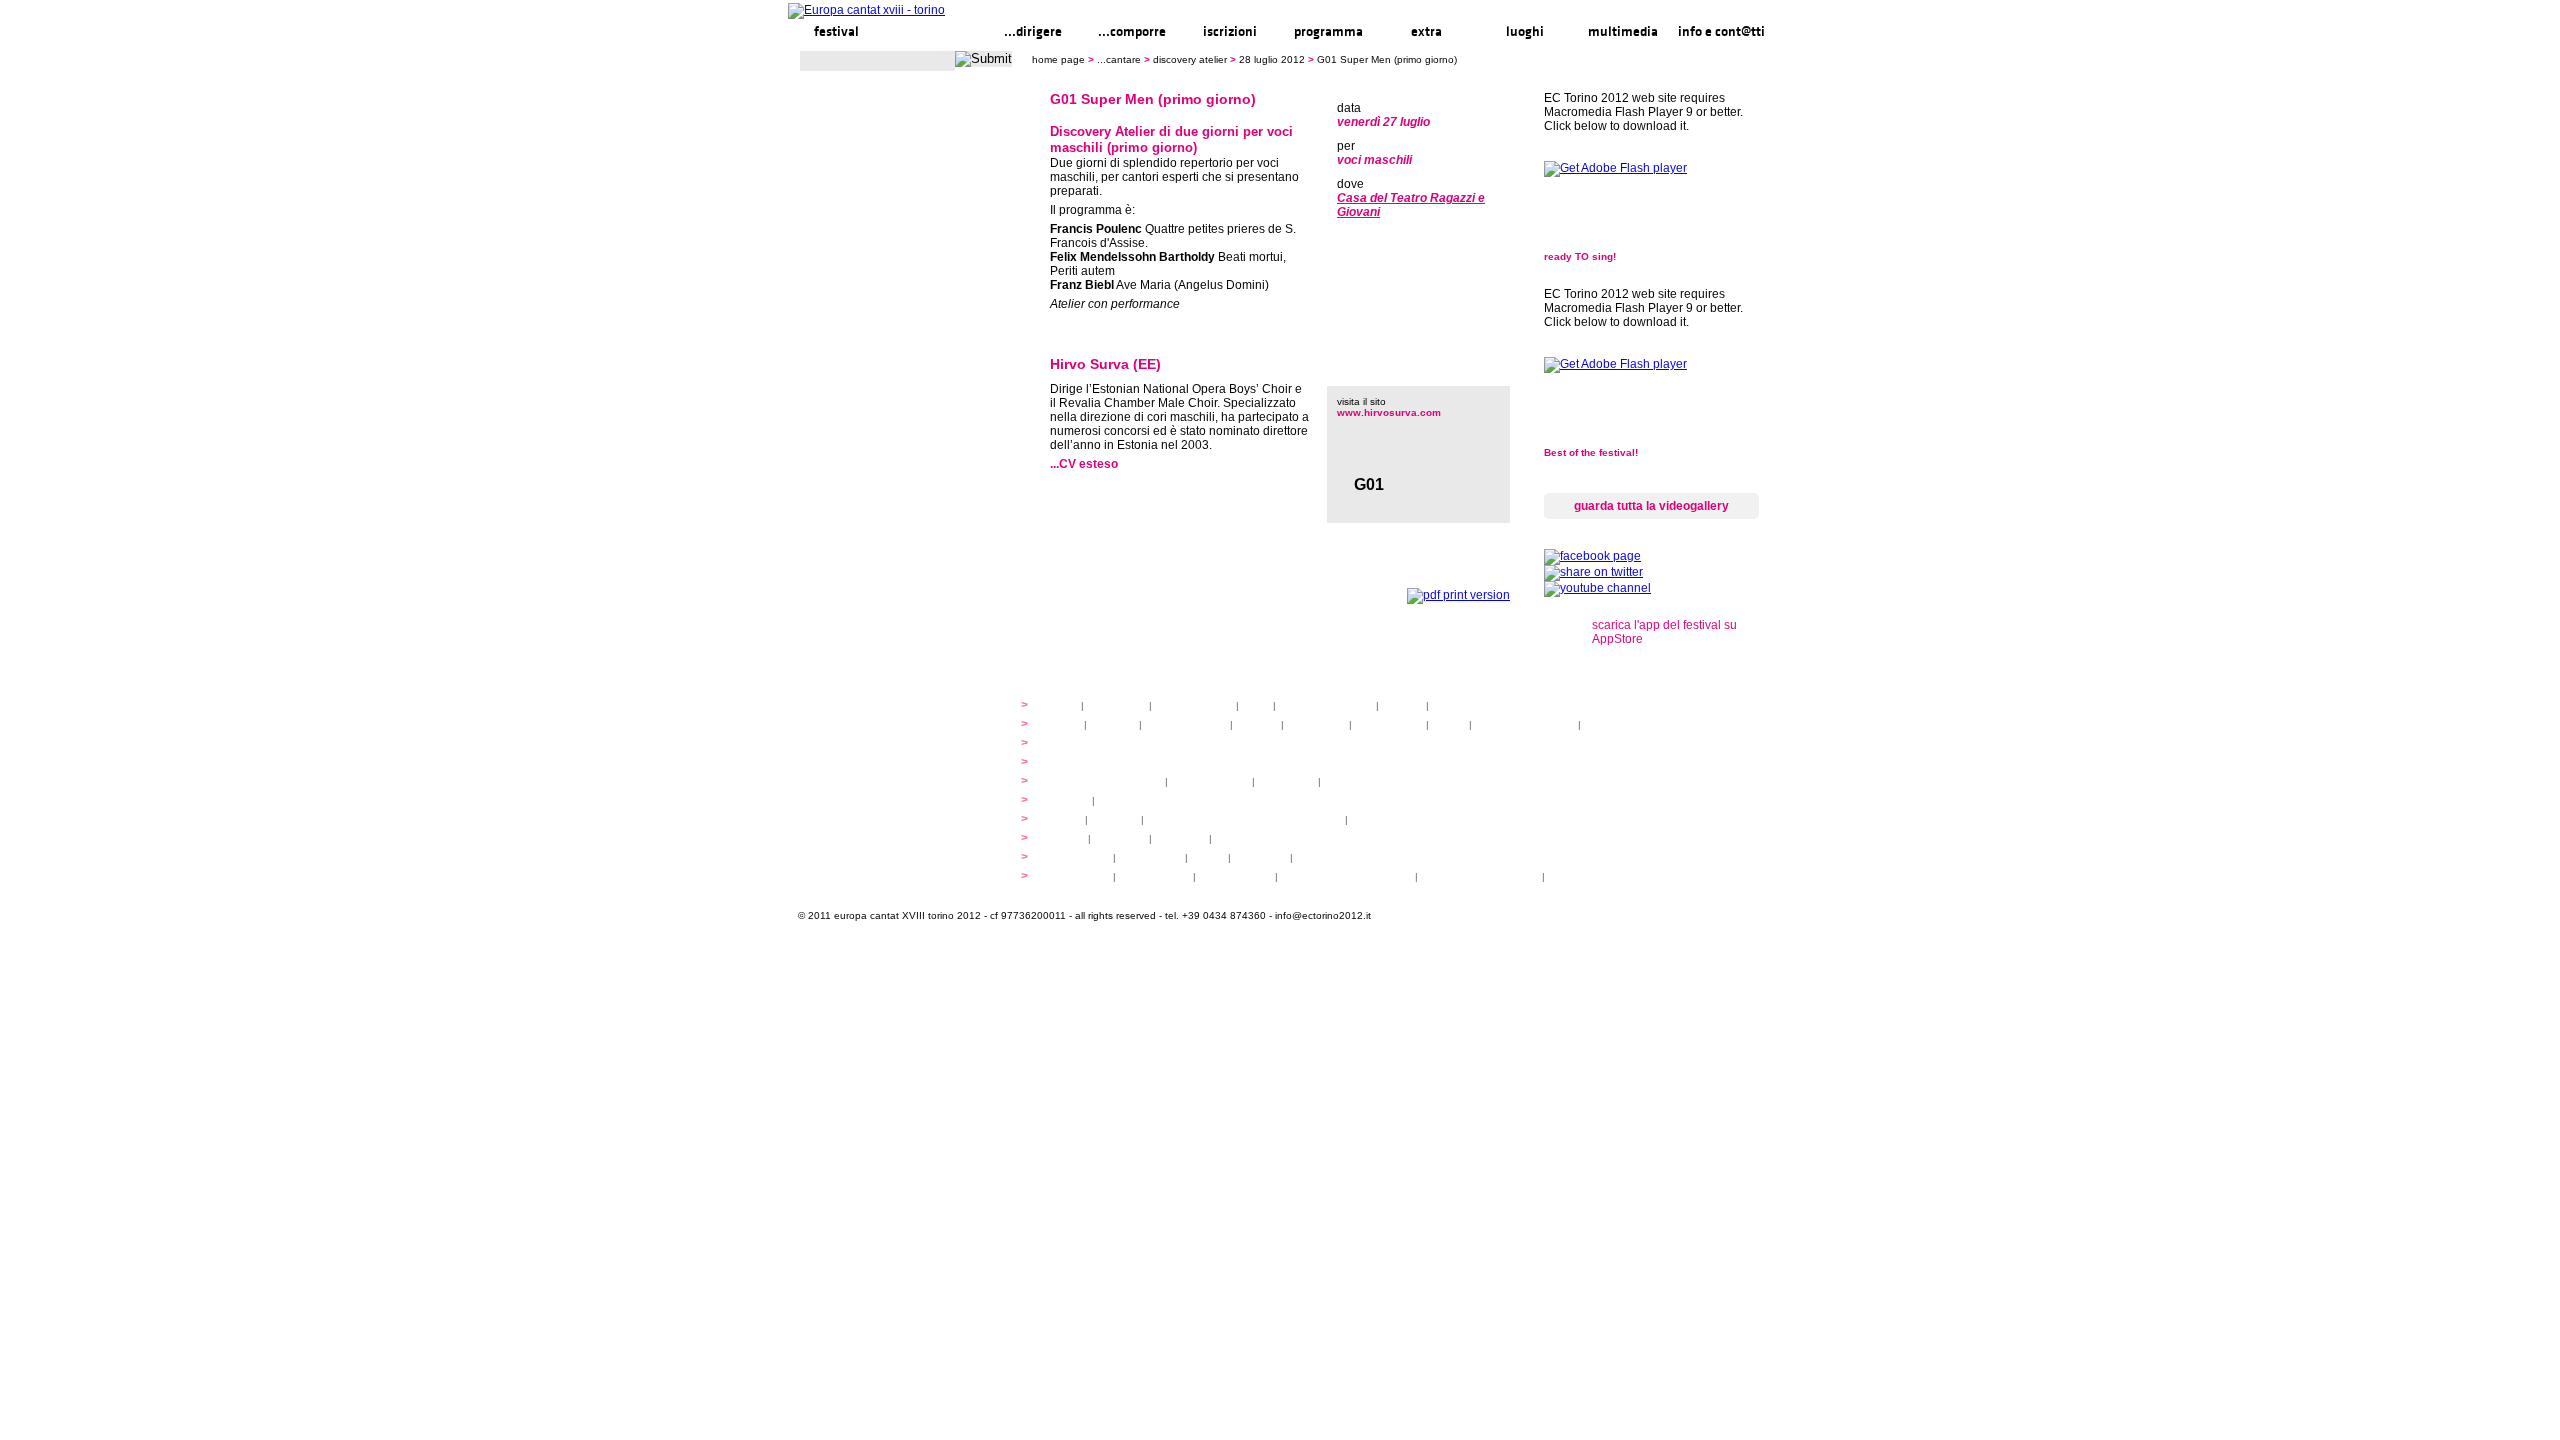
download (1260, 857)
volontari (1114, 819)
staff (1256, 705)
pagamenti (1286, 781)
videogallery (1150, 857)
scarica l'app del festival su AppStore (1664, 632)
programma (1328, 31)
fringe (1449, 724)
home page (1058, 59)
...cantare (934, 31)
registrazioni (1615, 724)
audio (1208, 857)
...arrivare (1180, 838)
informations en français (1480, 876)
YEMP (1063, 819)
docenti (1257, 724)
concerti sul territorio (1525, 724)
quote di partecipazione (1103, 781)
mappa (1065, 838)
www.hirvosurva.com (1389, 412)
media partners (1470, 705)
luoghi (1525, 31)
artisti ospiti (1316, 724)
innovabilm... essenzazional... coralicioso (1244, 819)
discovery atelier (1190, 59)
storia (1061, 705)
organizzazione (1194, 705)
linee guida (1116, 705)
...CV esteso (1084, 464)
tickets (1116, 800)
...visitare (1239, 838)
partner (1402, 705)
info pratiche (1077, 876)
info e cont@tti (1721, 31)
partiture (1113, 724)
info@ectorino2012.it (1323, 915)
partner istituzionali (1326, 705)
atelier (1063, 724)
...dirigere (1033, 31)
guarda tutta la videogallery (1651, 506)
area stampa (1329, 857)
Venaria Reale (1235, 876)
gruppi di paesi (1362, 781)
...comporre (1132, 31)
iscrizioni (1230, 31)
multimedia (1623, 31)
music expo (1381, 819)
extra (1426, 31)
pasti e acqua (1154, 876)
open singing (1389, 724)
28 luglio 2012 (1272, 59)
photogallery (1077, 857)
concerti (1067, 800)
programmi (1073, 743)
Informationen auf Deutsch (1348, 876)
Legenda (1573, 876)
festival (836, 31)
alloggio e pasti (1210, 781)
